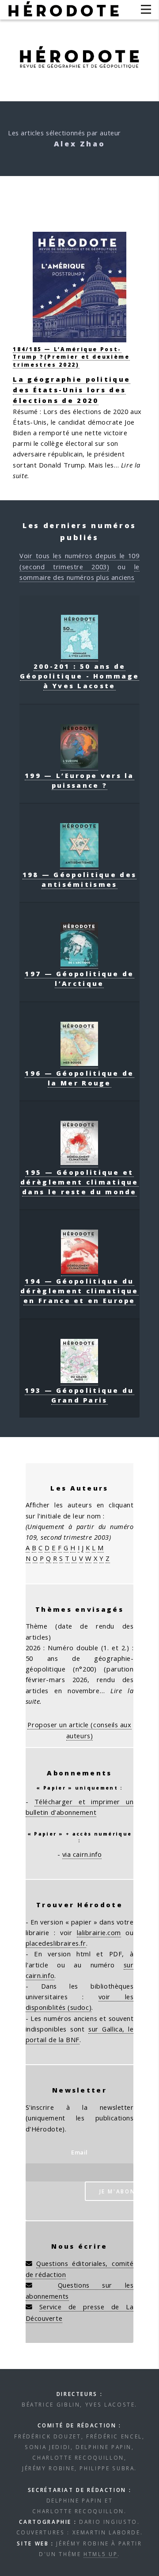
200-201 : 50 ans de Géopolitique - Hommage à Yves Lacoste (80, 676)
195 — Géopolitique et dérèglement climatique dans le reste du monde (79, 1182)
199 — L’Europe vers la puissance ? (79, 780)
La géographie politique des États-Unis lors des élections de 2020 (72, 390)
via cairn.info (82, 1854)
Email (79, 2152)
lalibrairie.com (99, 1932)
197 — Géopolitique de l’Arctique (79, 978)
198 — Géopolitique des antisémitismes (80, 879)
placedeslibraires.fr (56, 1943)
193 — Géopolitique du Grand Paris (79, 1395)
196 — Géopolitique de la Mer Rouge (79, 1078)
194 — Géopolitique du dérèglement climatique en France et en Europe (79, 1291)
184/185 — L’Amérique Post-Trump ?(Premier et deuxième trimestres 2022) (71, 356)
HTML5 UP (100, 2554)
